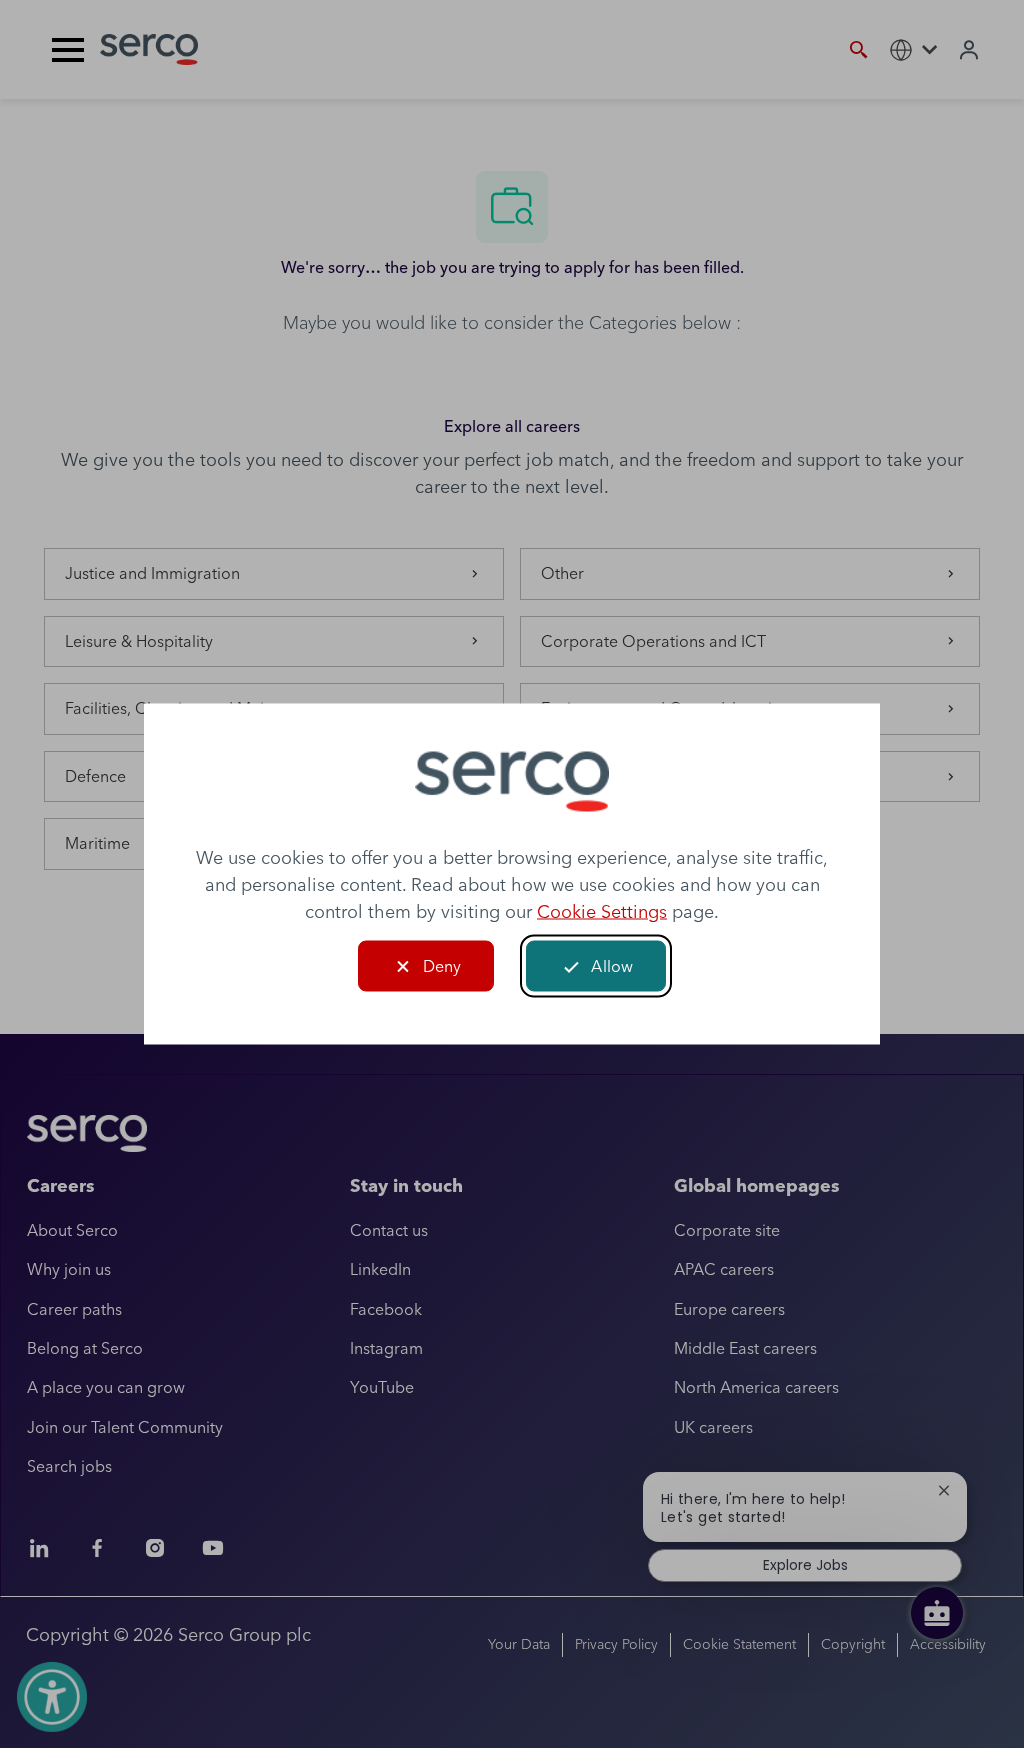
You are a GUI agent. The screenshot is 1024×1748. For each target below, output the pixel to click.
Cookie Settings (602, 911)
